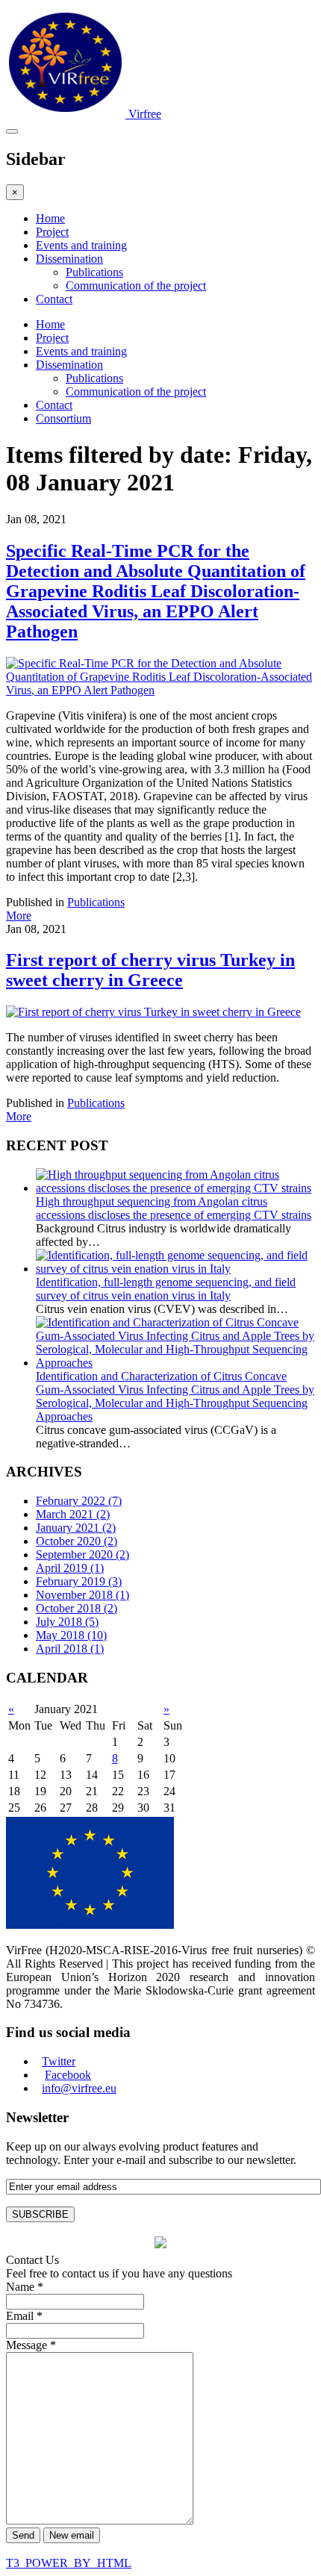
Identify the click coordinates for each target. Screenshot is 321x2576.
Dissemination (69, 259)
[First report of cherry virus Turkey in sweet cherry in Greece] (153, 1012)
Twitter (59, 2061)
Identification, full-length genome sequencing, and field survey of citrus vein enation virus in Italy (166, 1289)
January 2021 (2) (76, 1528)
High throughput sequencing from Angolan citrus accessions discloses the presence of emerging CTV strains (174, 1208)
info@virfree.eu (79, 2088)
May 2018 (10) (71, 1635)
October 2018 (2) (77, 1608)
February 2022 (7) (79, 1501)
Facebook (68, 2075)
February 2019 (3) (79, 1581)
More (19, 916)
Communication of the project (136, 286)
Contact (54, 299)
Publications (94, 272)
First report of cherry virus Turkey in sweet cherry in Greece (150, 970)
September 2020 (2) (82, 1554)
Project (52, 232)
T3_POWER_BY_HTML (69, 2563)
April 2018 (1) (70, 1649)
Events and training (81, 245)
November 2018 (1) (82, 1595)
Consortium (63, 418)
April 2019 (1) (70, 1568)
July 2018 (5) (67, 1622)
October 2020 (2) (77, 1541)
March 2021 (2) (73, 1514)
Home (50, 218)
